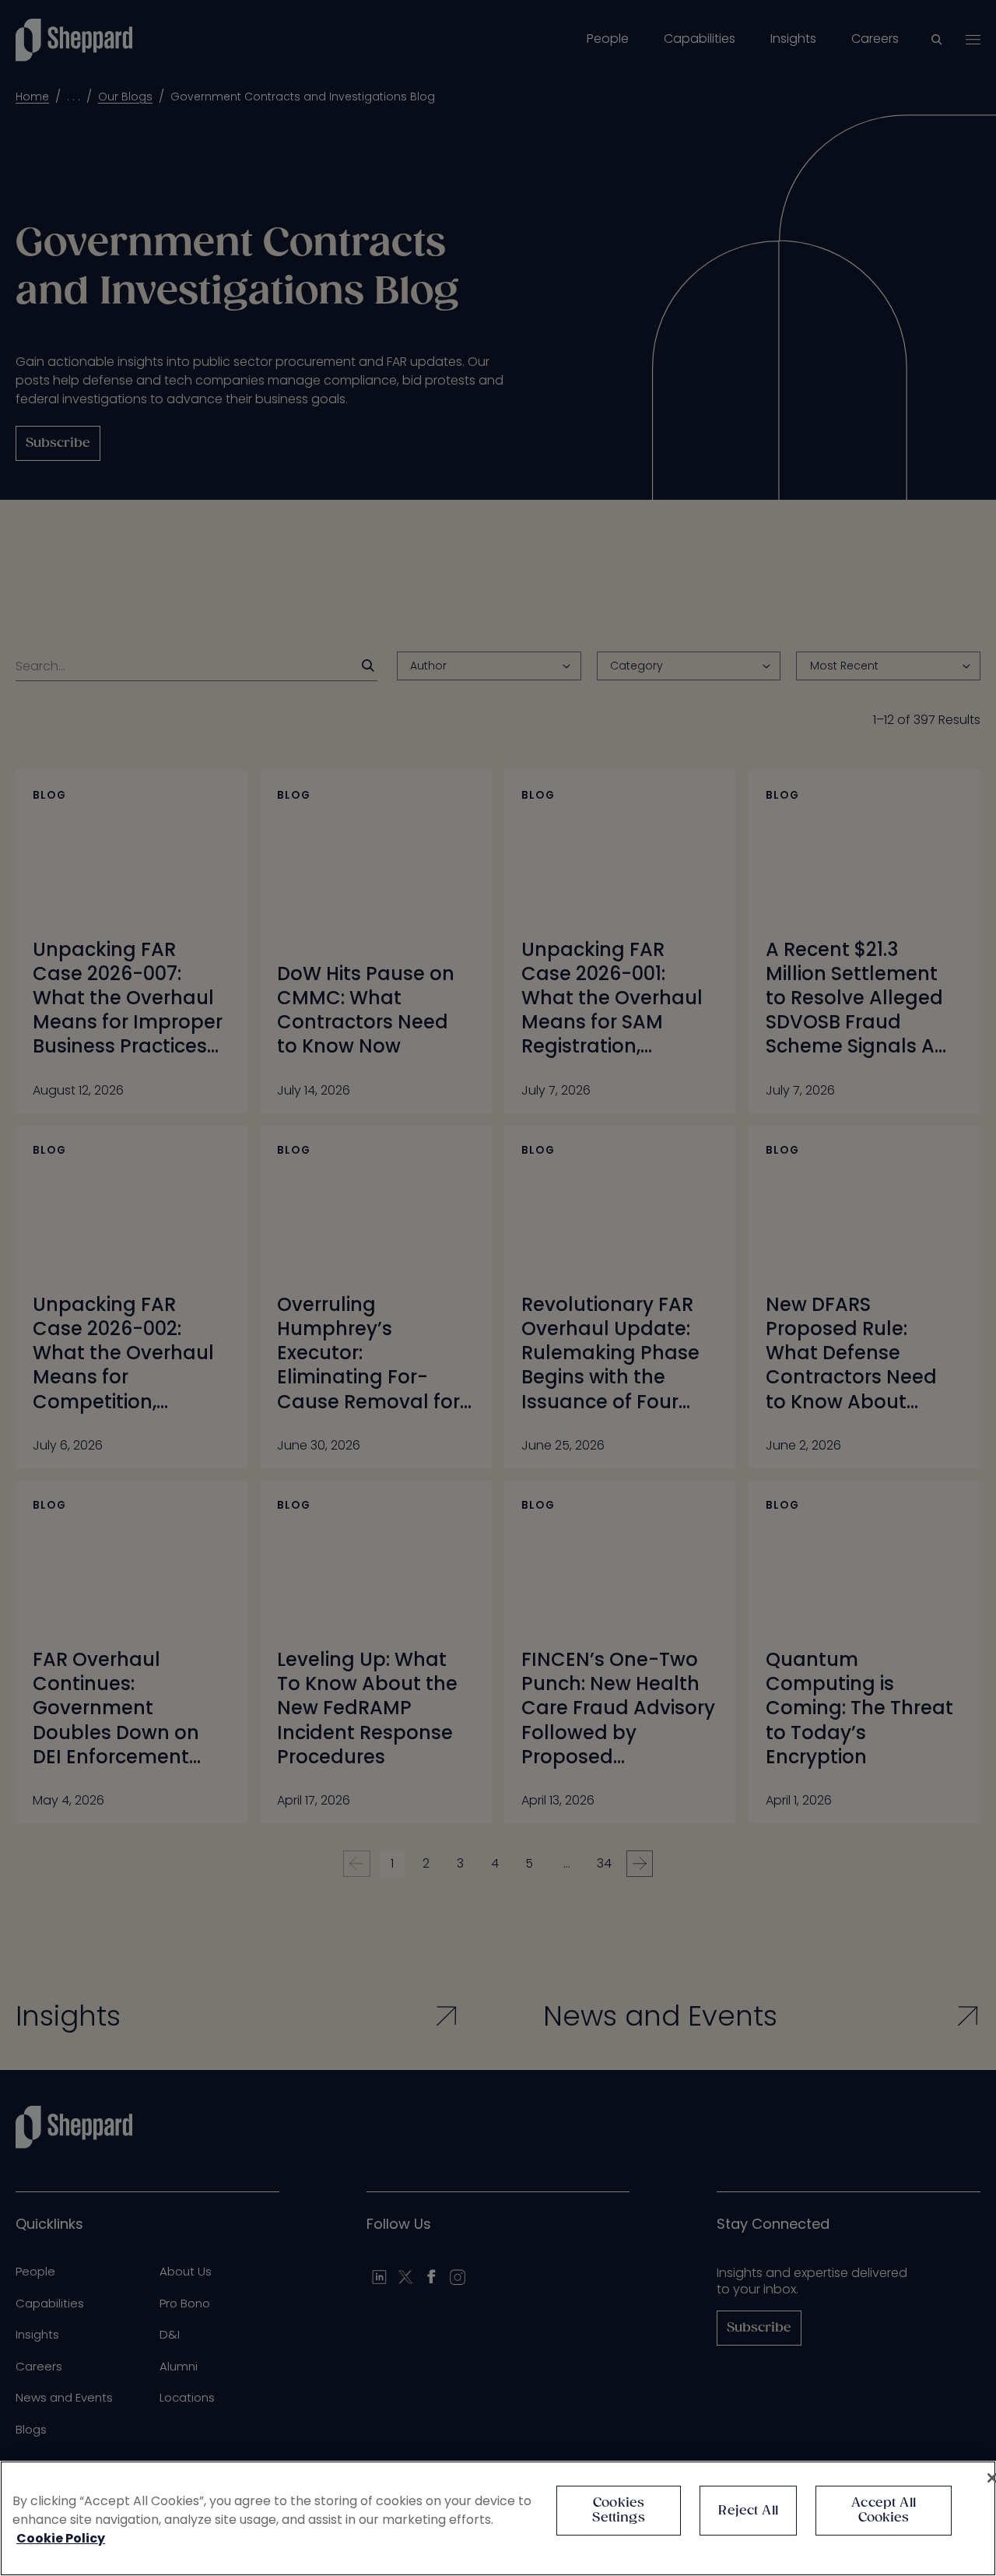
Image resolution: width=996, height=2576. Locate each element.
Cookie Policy (61, 2538)
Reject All (748, 2511)
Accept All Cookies (884, 2511)
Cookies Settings (618, 2511)
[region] (498, 2518)
